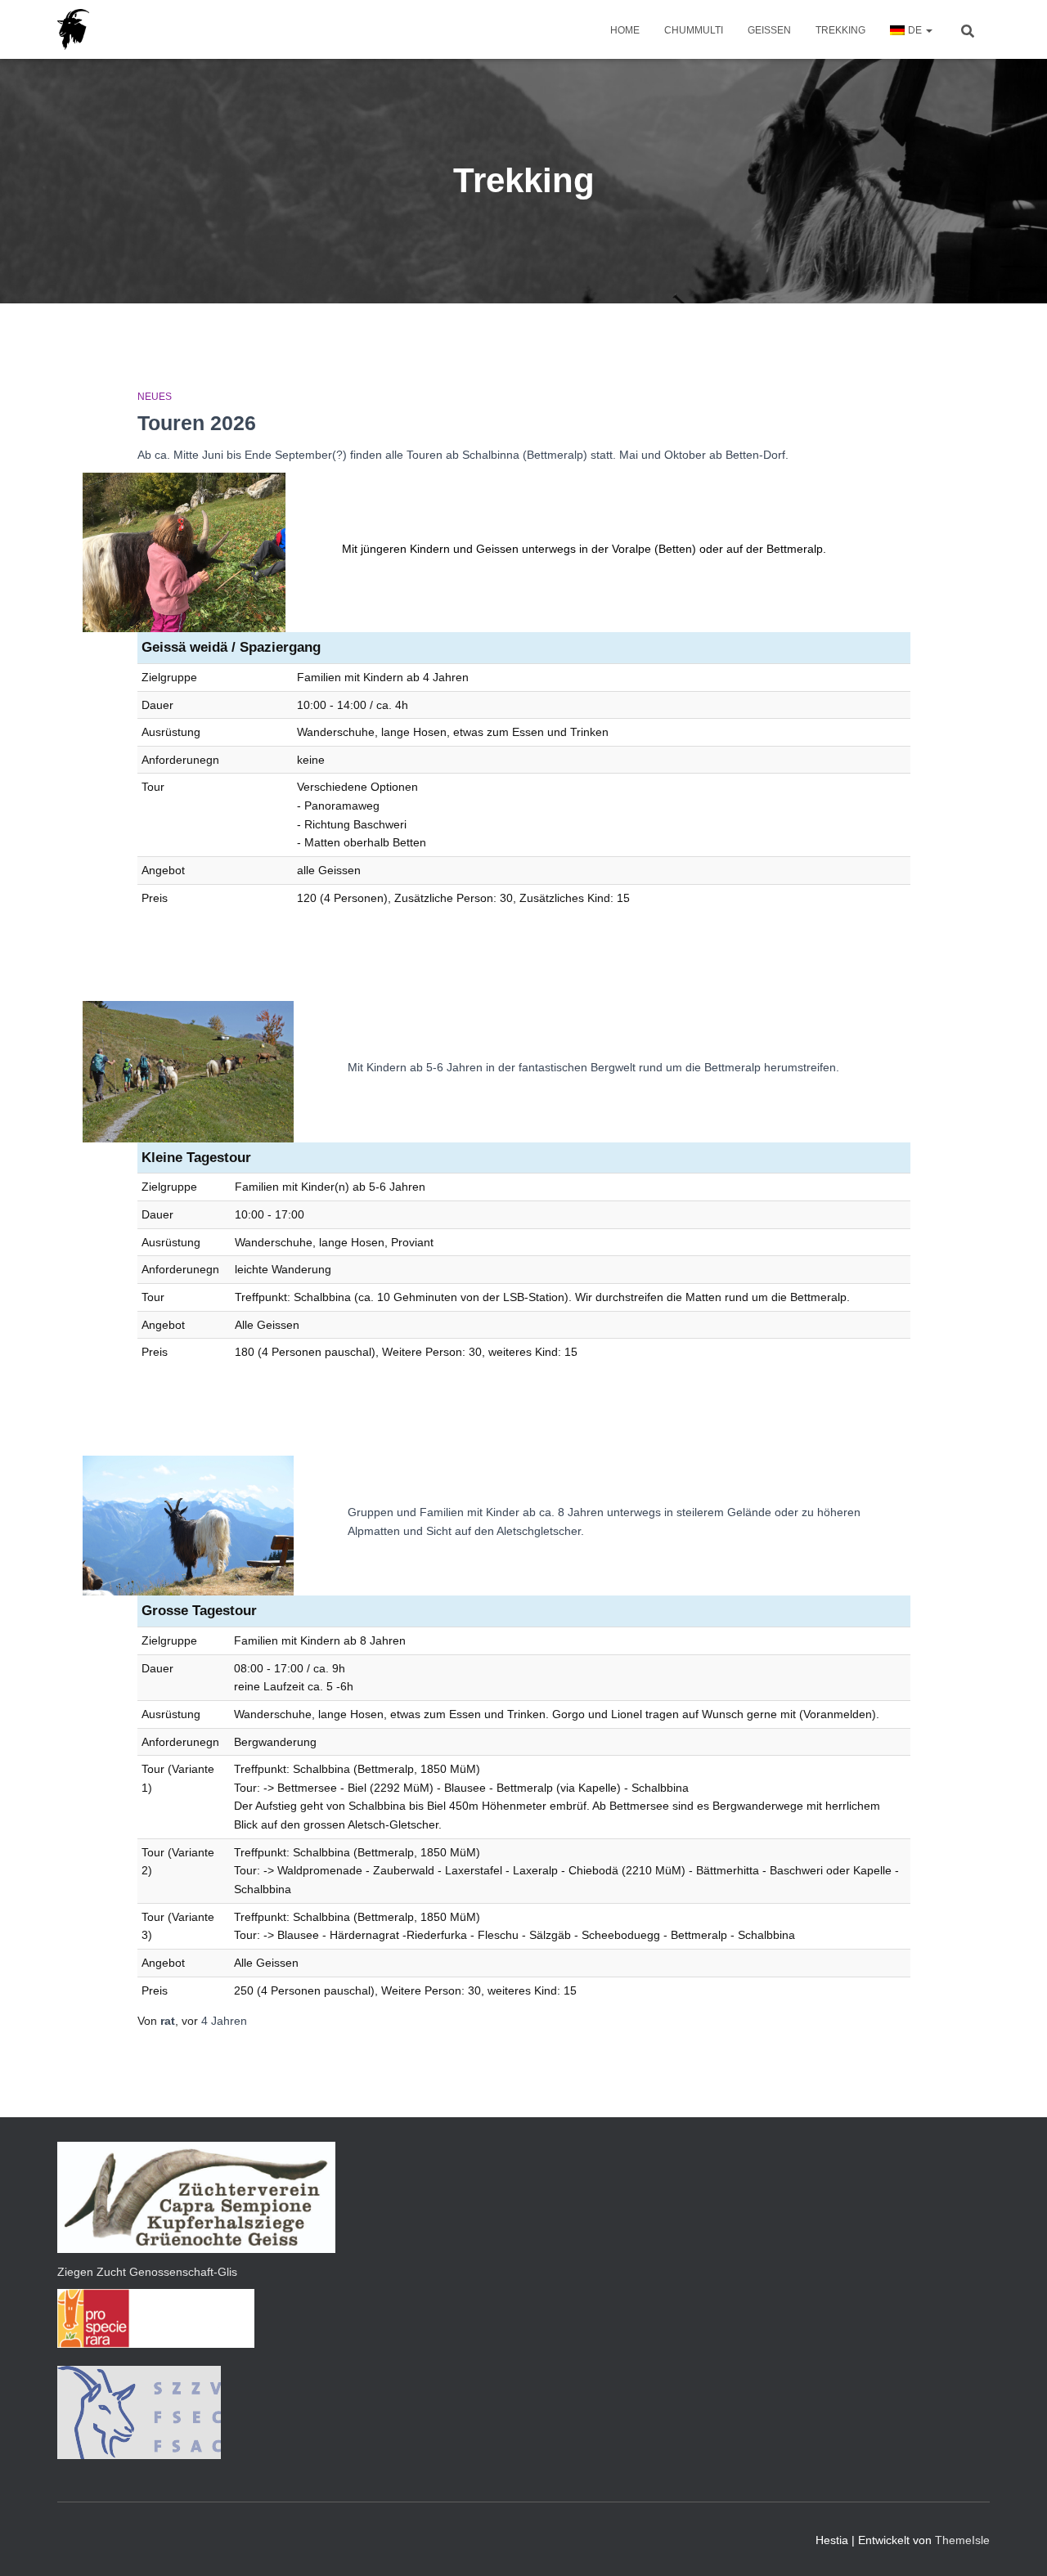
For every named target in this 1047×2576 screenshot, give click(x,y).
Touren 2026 (197, 423)
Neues (155, 397)
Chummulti (694, 30)
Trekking (840, 30)
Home (625, 30)
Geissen (769, 30)
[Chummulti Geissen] (73, 29)
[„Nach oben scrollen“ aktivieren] (1015, 2543)
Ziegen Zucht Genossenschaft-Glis (147, 2272)
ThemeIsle (962, 2540)
